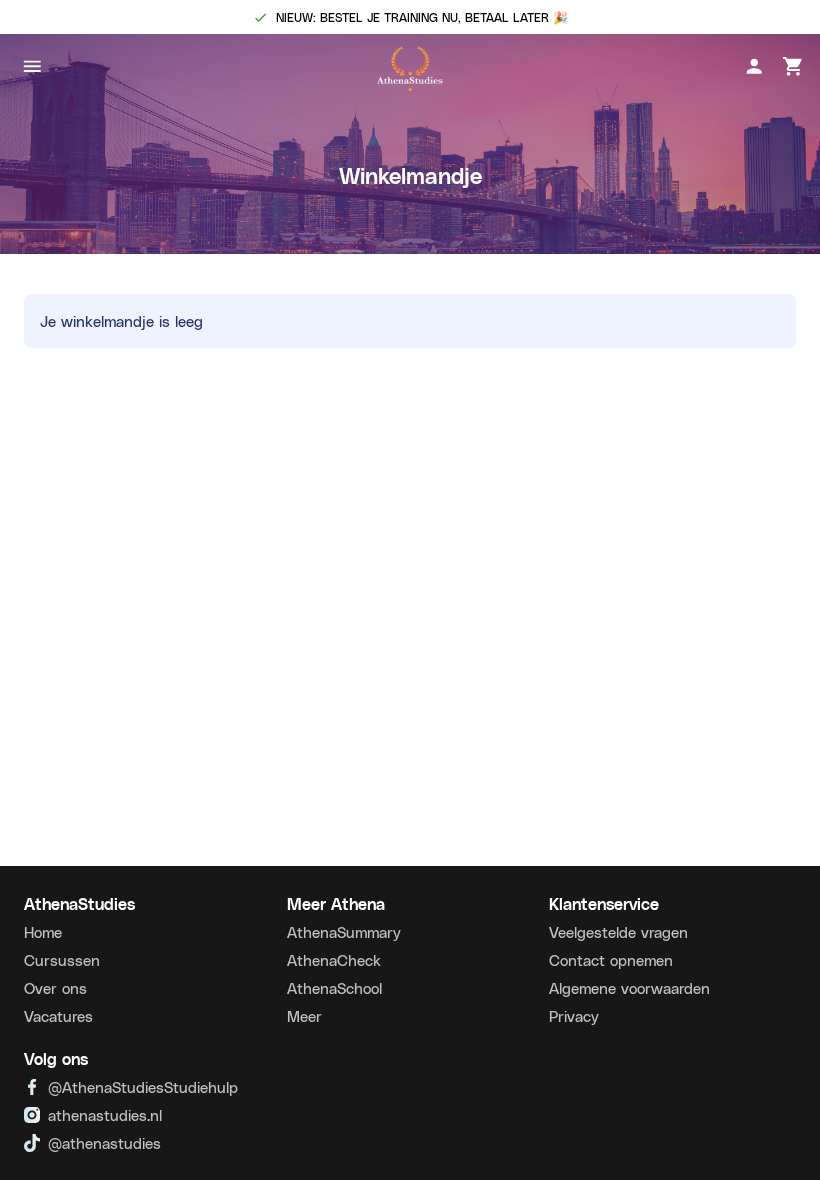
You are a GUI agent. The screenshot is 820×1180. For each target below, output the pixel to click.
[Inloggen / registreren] (754, 66)
